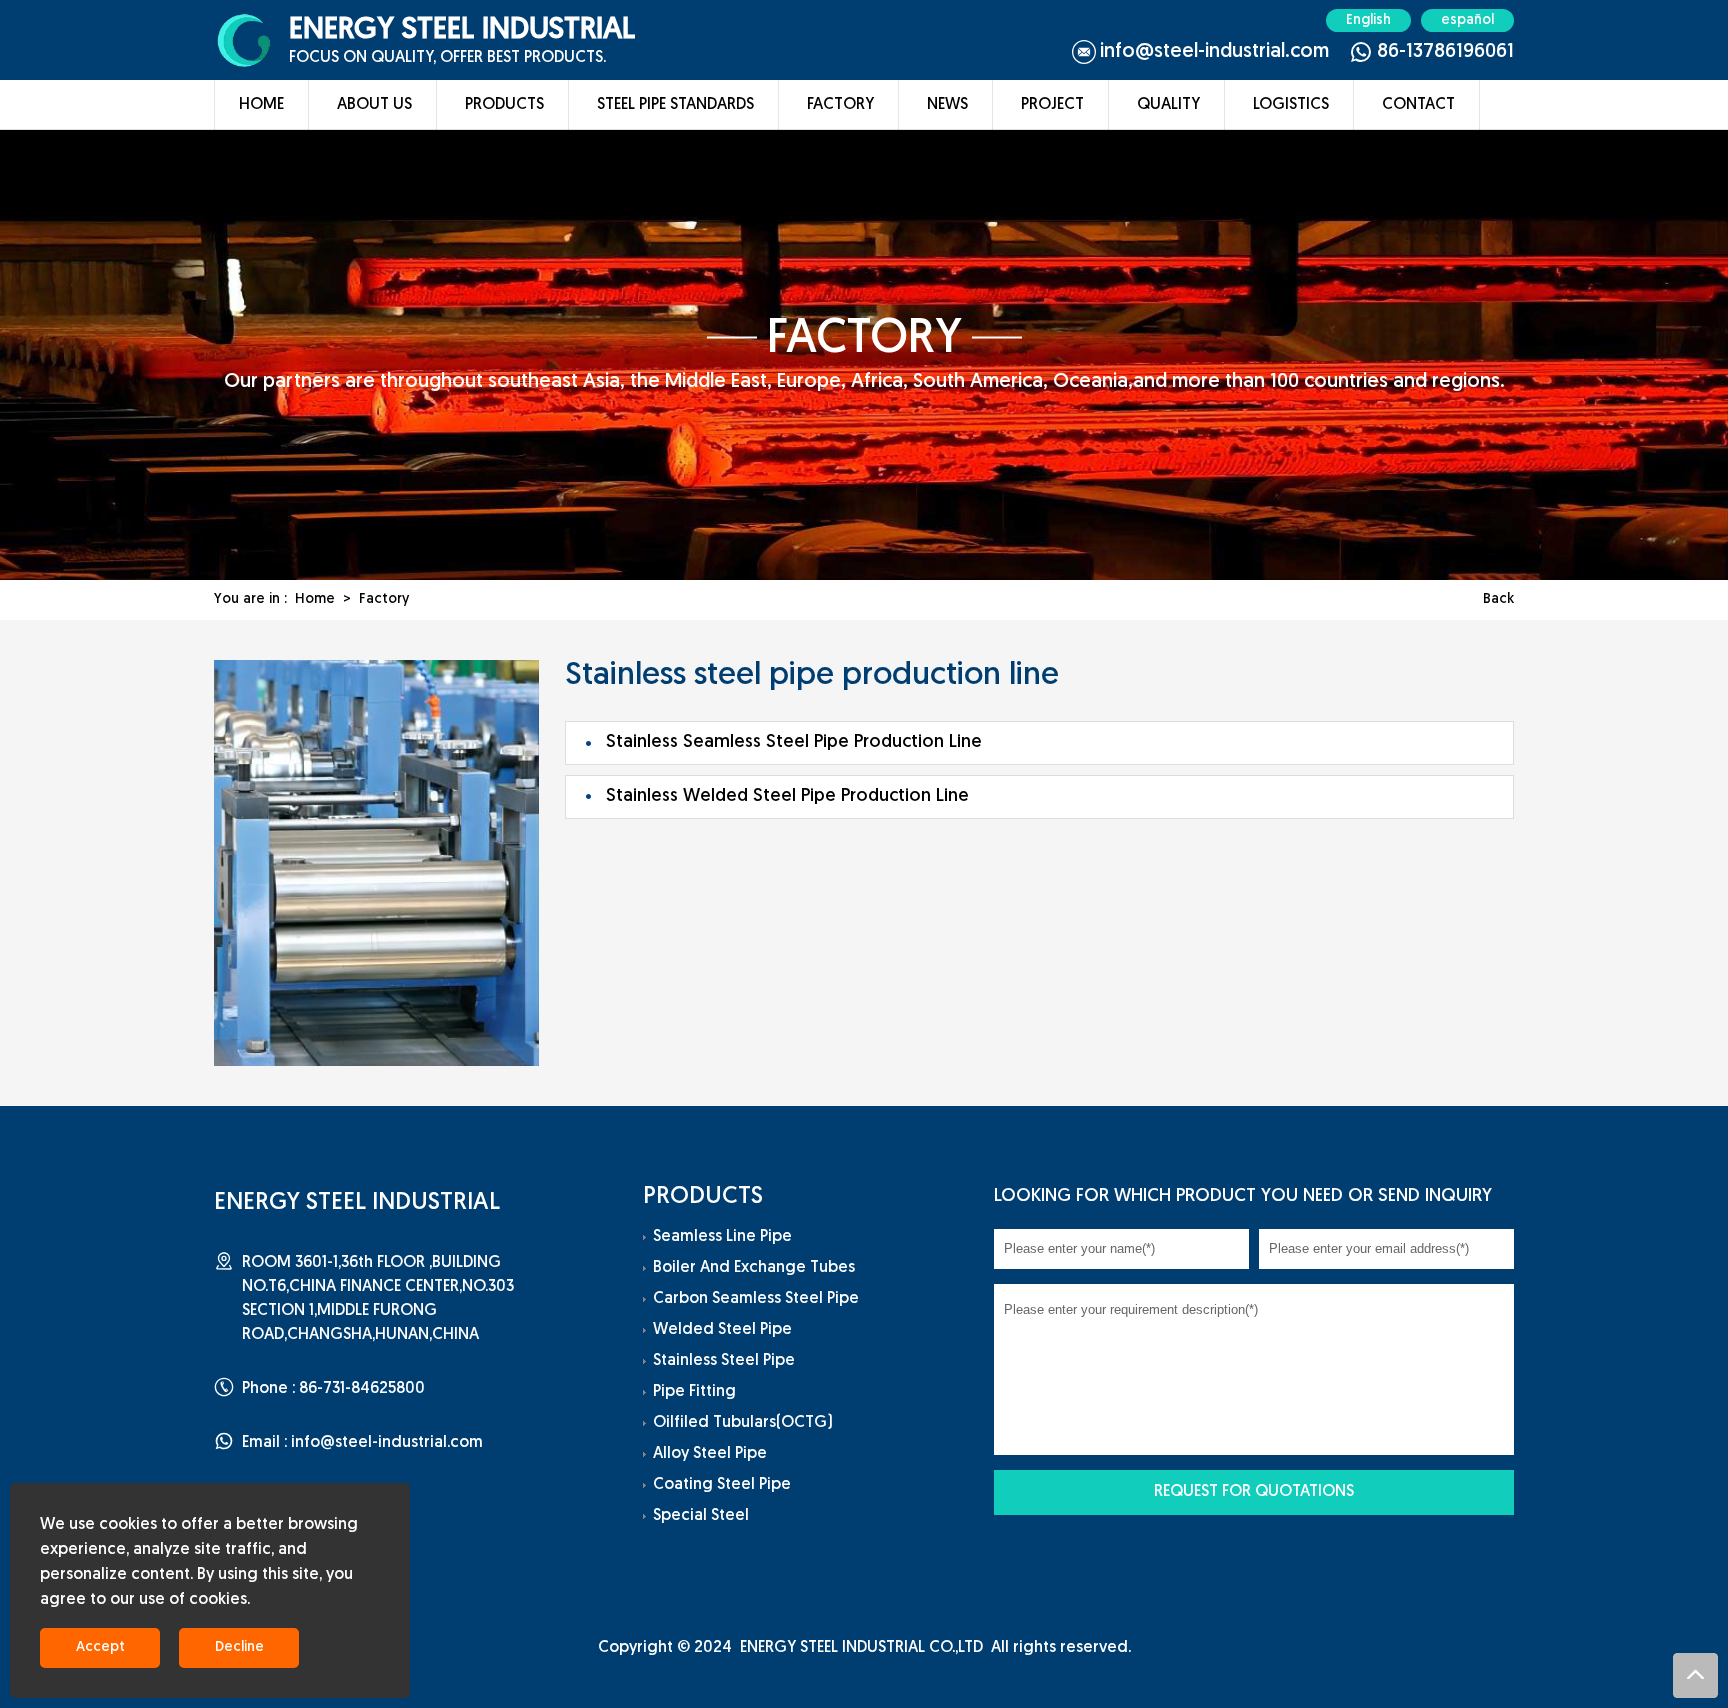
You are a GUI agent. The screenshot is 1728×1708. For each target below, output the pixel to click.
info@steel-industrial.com (1214, 52)
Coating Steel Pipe (722, 1485)
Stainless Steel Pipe (724, 1361)
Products (504, 105)
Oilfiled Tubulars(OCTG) (743, 1423)
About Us (374, 105)
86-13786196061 (1445, 52)
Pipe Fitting (694, 1392)
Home (261, 105)
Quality (1168, 105)
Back (1498, 599)
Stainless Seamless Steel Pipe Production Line (794, 743)
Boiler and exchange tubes (754, 1268)
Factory (840, 105)
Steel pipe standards (675, 105)
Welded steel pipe (722, 1330)
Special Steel (701, 1516)
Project (1052, 105)
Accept (100, 1647)
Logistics (1291, 105)
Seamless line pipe (722, 1237)
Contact (1418, 105)
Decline (239, 1647)
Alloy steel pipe (710, 1454)
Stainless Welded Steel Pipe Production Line (787, 797)
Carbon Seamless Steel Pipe (756, 1299)
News (947, 105)
